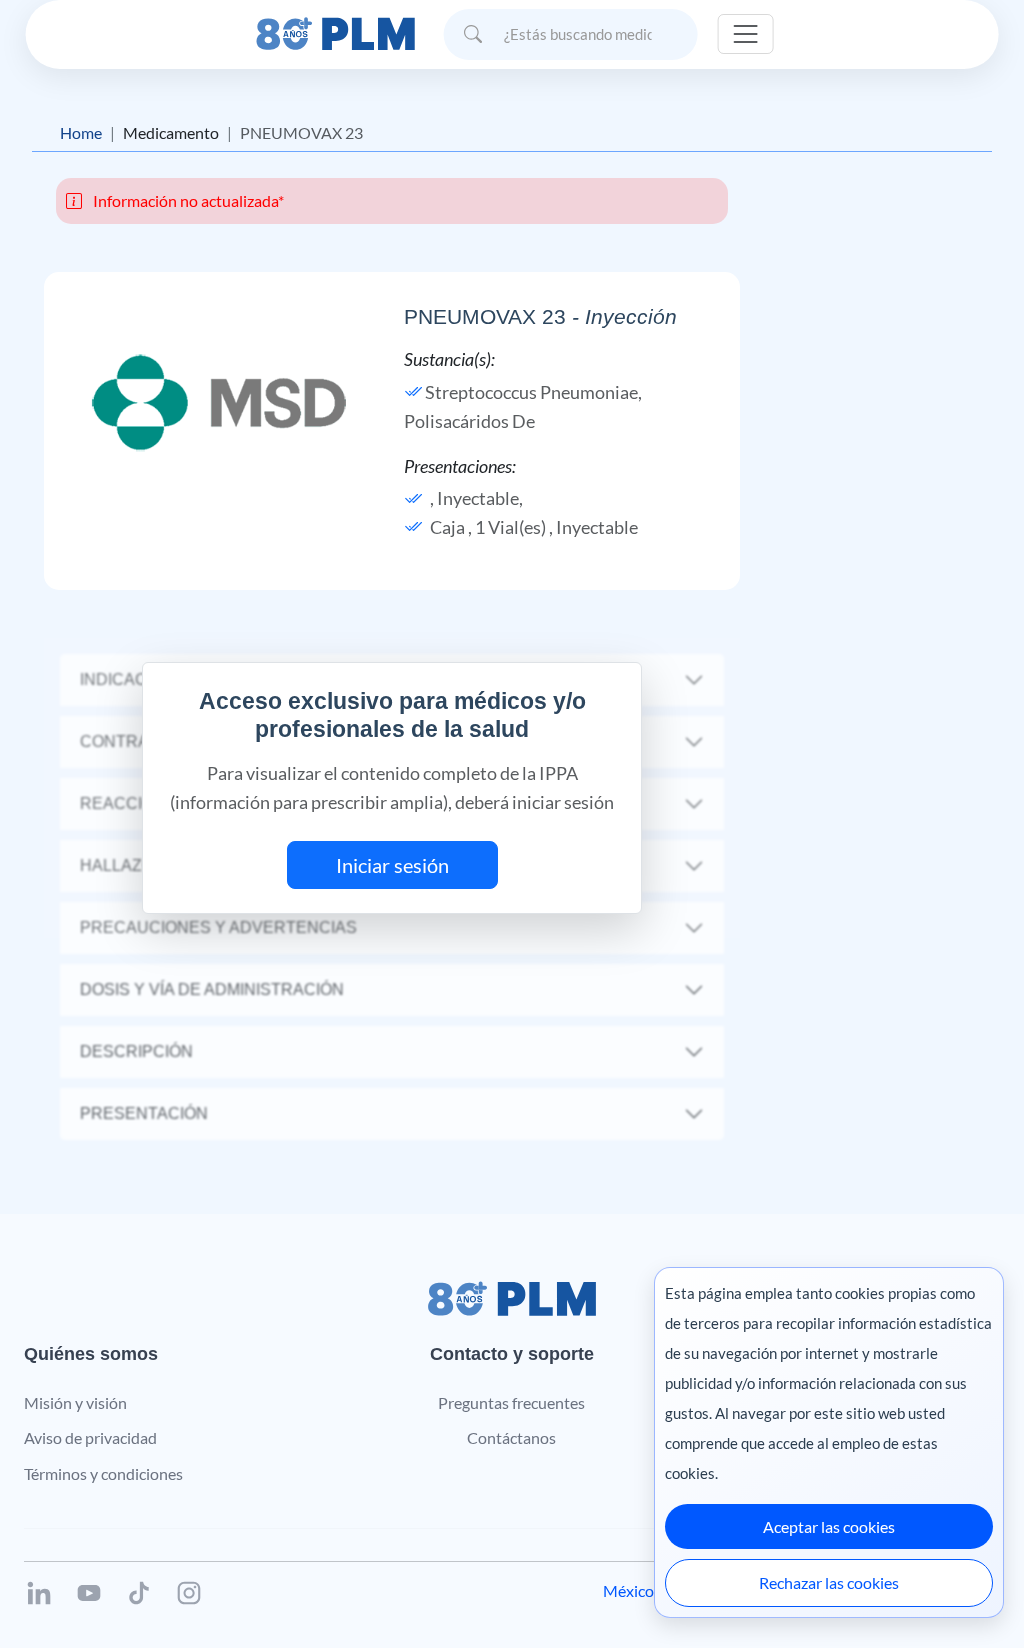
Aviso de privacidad (90, 1437)
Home (81, 132)
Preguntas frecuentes (511, 1402)
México (628, 1590)
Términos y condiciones (103, 1473)
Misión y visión (75, 1402)
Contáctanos (511, 1437)
